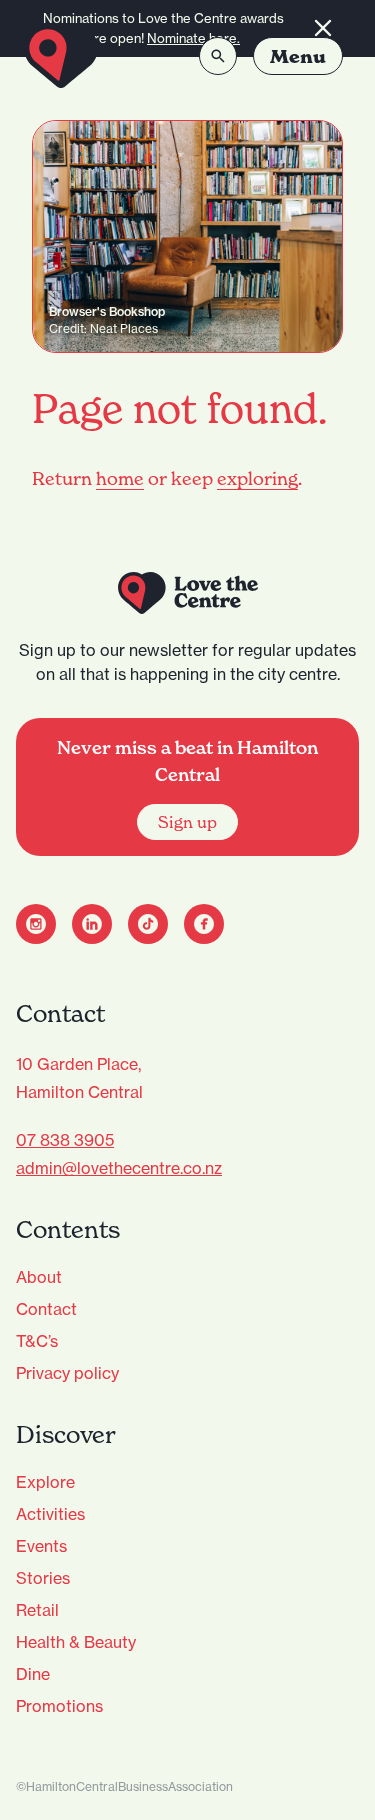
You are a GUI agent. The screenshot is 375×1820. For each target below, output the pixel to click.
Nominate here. (193, 38)
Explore (45, 1482)
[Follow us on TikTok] (148, 924)
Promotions (59, 1706)
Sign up (187, 822)
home (120, 478)
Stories (43, 1578)
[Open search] (218, 56)
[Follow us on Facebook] (204, 924)
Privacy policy (67, 1373)
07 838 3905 (65, 1140)
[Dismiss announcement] (323, 28)
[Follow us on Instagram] (36, 924)
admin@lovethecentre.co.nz (119, 1168)
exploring (257, 478)
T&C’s (37, 1341)
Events (41, 1546)
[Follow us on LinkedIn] (92, 924)
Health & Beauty (76, 1642)
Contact (46, 1309)
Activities (50, 1514)
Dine (33, 1674)
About (39, 1277)
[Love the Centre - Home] (61, 56)
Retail (37, 1610)
